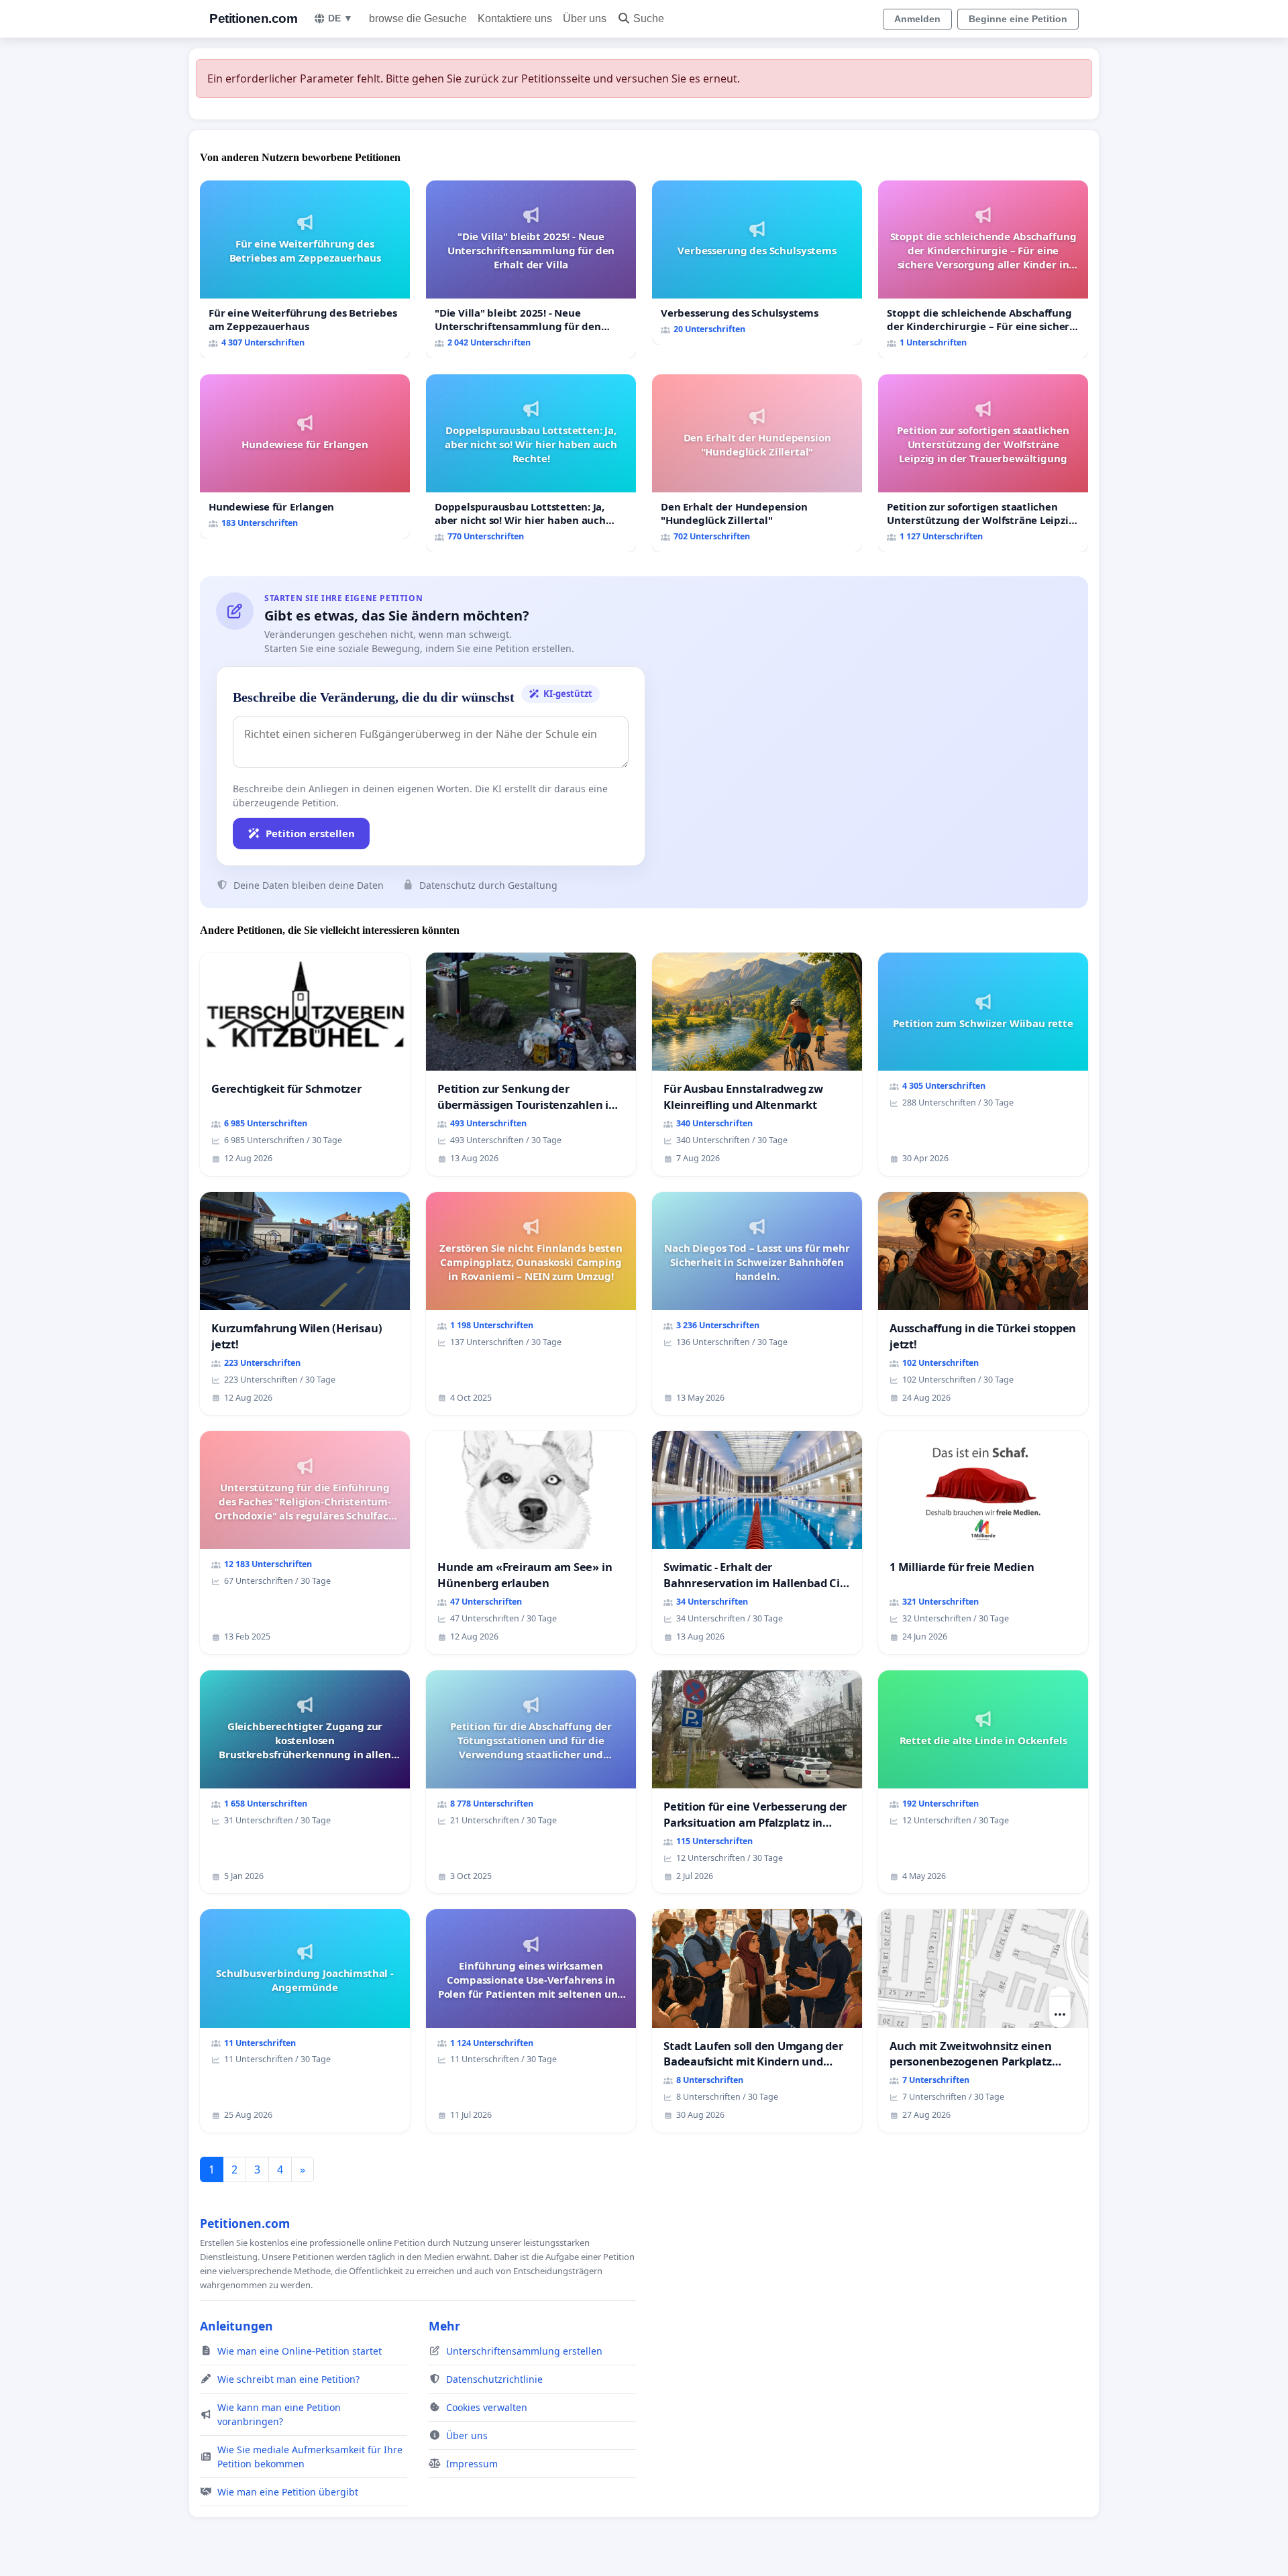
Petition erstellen (310, 833)
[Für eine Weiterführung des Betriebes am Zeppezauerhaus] (305, 269)
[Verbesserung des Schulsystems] (757, 263)
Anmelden (917, 19)
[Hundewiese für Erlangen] (305, 457)
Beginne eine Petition (1018, 19)
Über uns (585, 18)
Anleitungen (236, 2326)
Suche (649, 18)
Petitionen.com (253, 18)
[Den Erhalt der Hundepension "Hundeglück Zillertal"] (757, 463)
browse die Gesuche (418, 18)
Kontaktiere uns (515, 18)
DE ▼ (340, 18)
